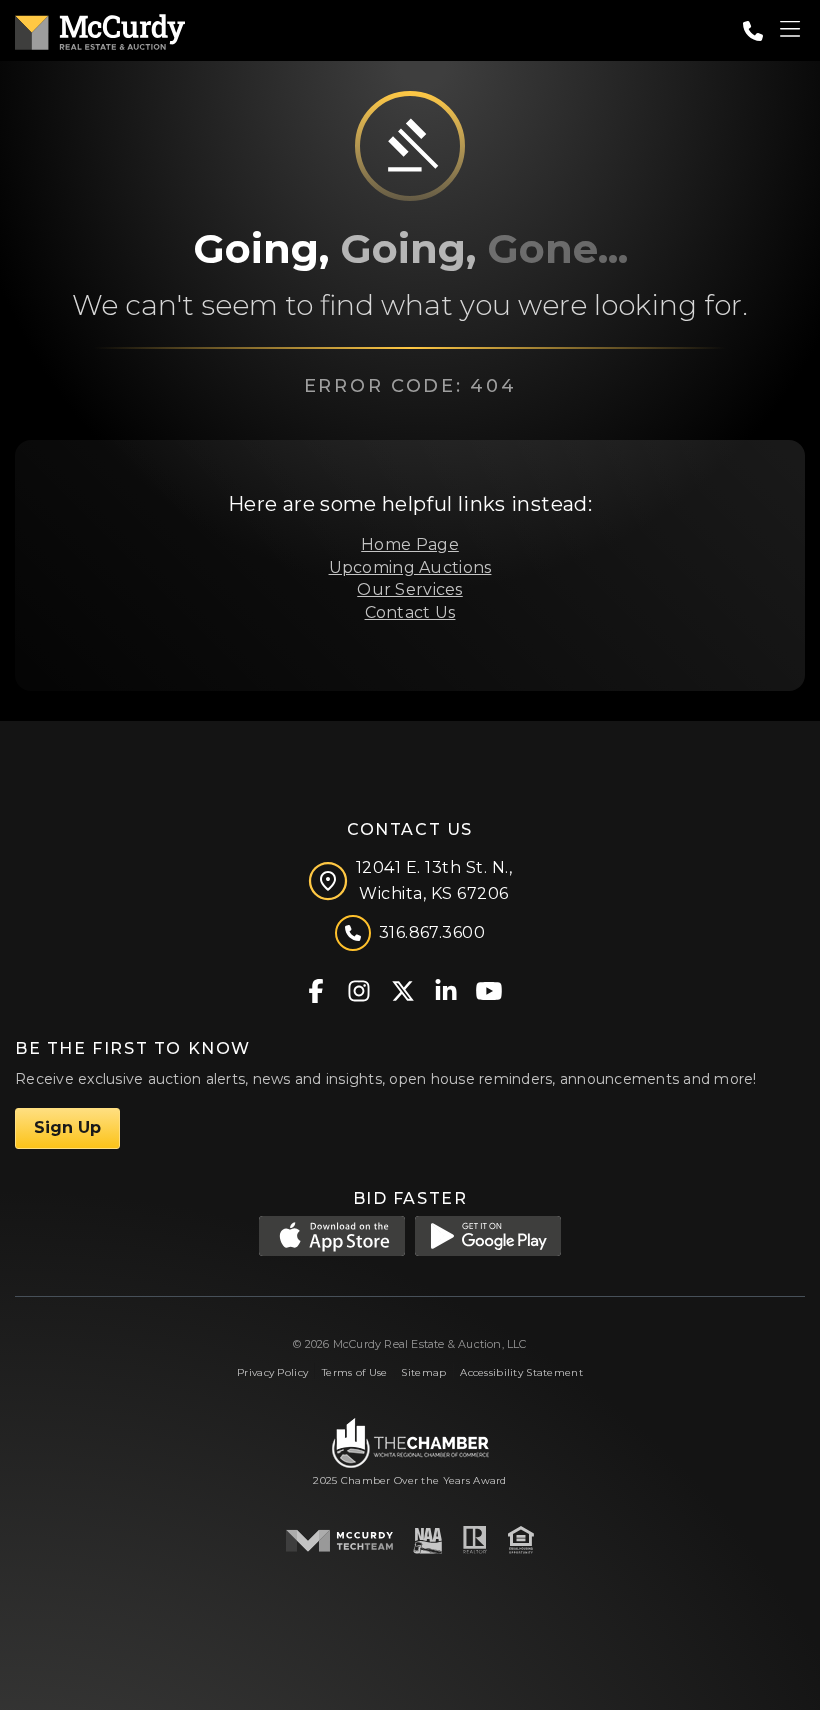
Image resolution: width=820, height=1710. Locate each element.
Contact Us (410, 612)
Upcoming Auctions (410, 567)
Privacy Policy (272, 1372)
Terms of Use (354, 1372)
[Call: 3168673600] (753, 31)
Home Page (410, 544)
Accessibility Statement (521, 1372)
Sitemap (423, 1372)
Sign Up (67, 1127)
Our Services (409, 589)
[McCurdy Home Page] (100, 28)
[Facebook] (316, 989)
